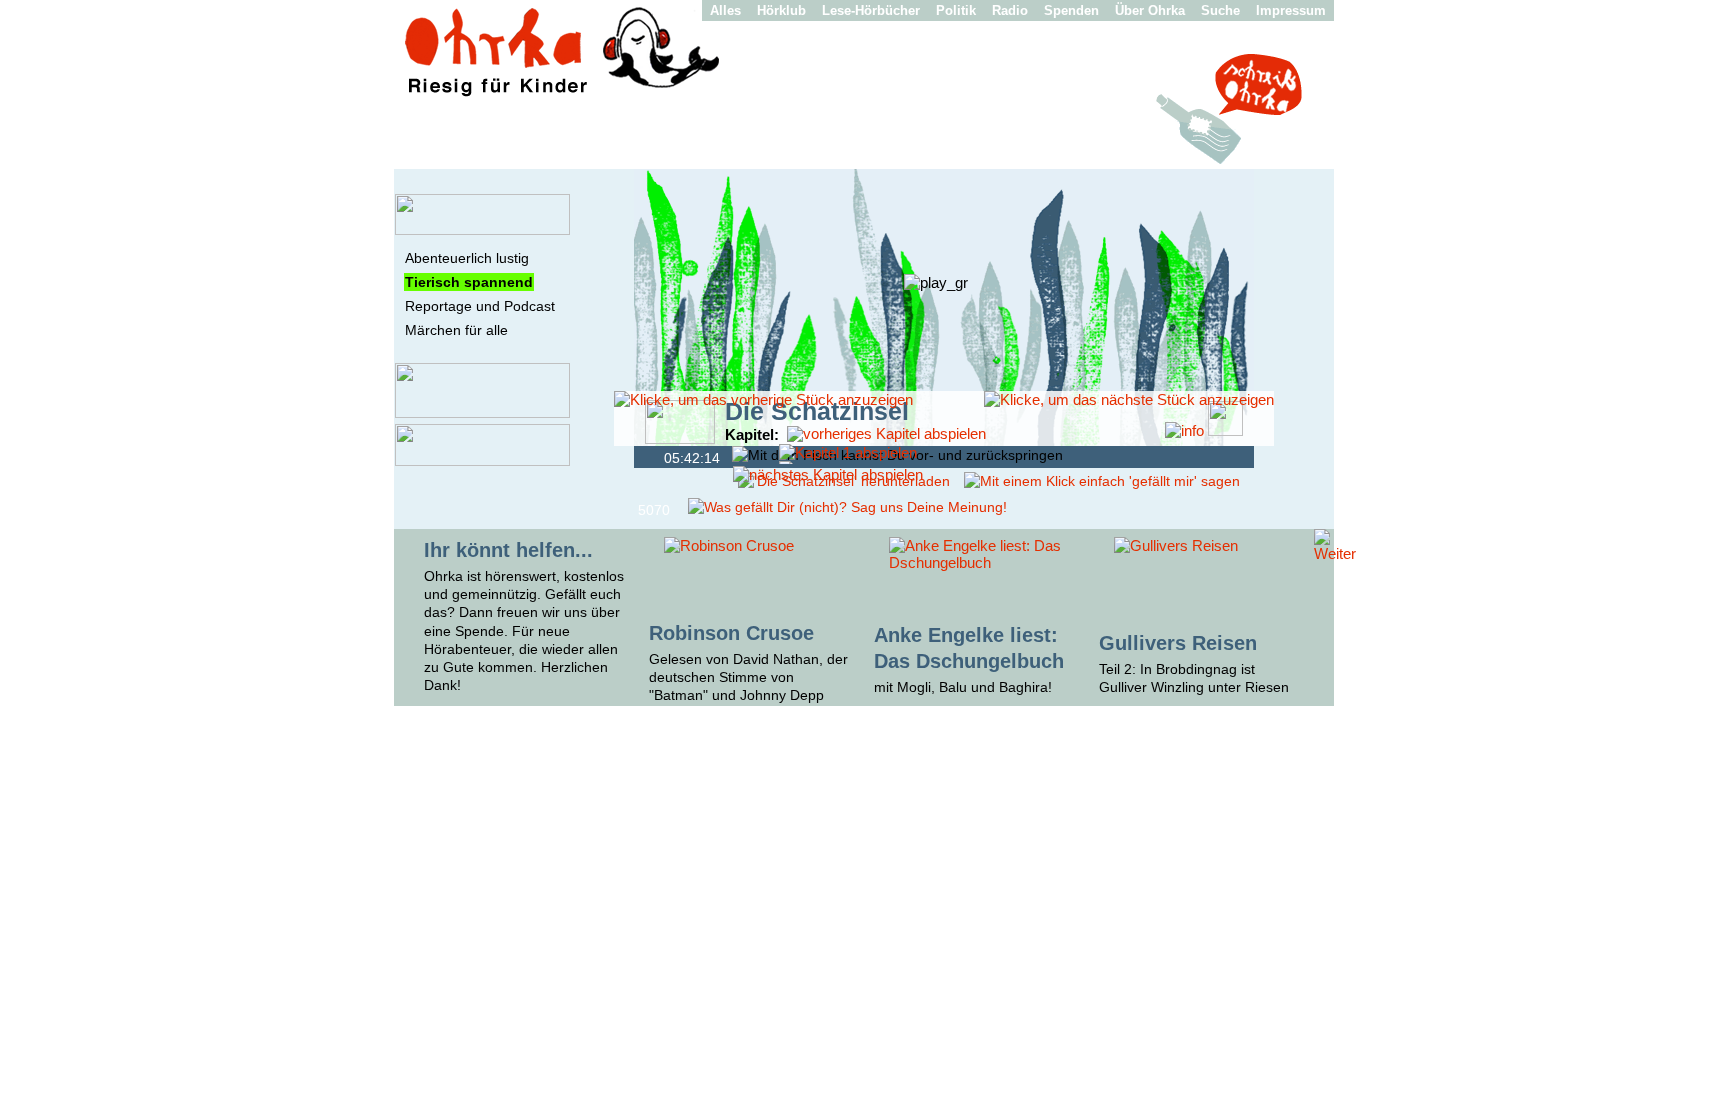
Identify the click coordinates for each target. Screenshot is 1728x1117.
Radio (1010, 10)
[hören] (482, 230)
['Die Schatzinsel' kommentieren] (847, 507)
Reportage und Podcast (480, 306)
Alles (725, 10)
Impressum (1291, 10)
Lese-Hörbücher (871, 10)
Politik (956, 10)
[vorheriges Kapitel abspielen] (886, 433)
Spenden (1071, 10)
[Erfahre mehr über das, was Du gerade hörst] (1184, 430)
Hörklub (781, 10)
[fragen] (482, 413)
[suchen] (482, 461)
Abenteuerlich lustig (467, 258)
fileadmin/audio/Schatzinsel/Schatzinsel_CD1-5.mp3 (651, 456)
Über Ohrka (1150, 10)
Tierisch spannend (469, 282)
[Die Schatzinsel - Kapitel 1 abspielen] (848, 452)
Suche (1220, 10)
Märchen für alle (456, 330)
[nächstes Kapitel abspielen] (828, 474)
